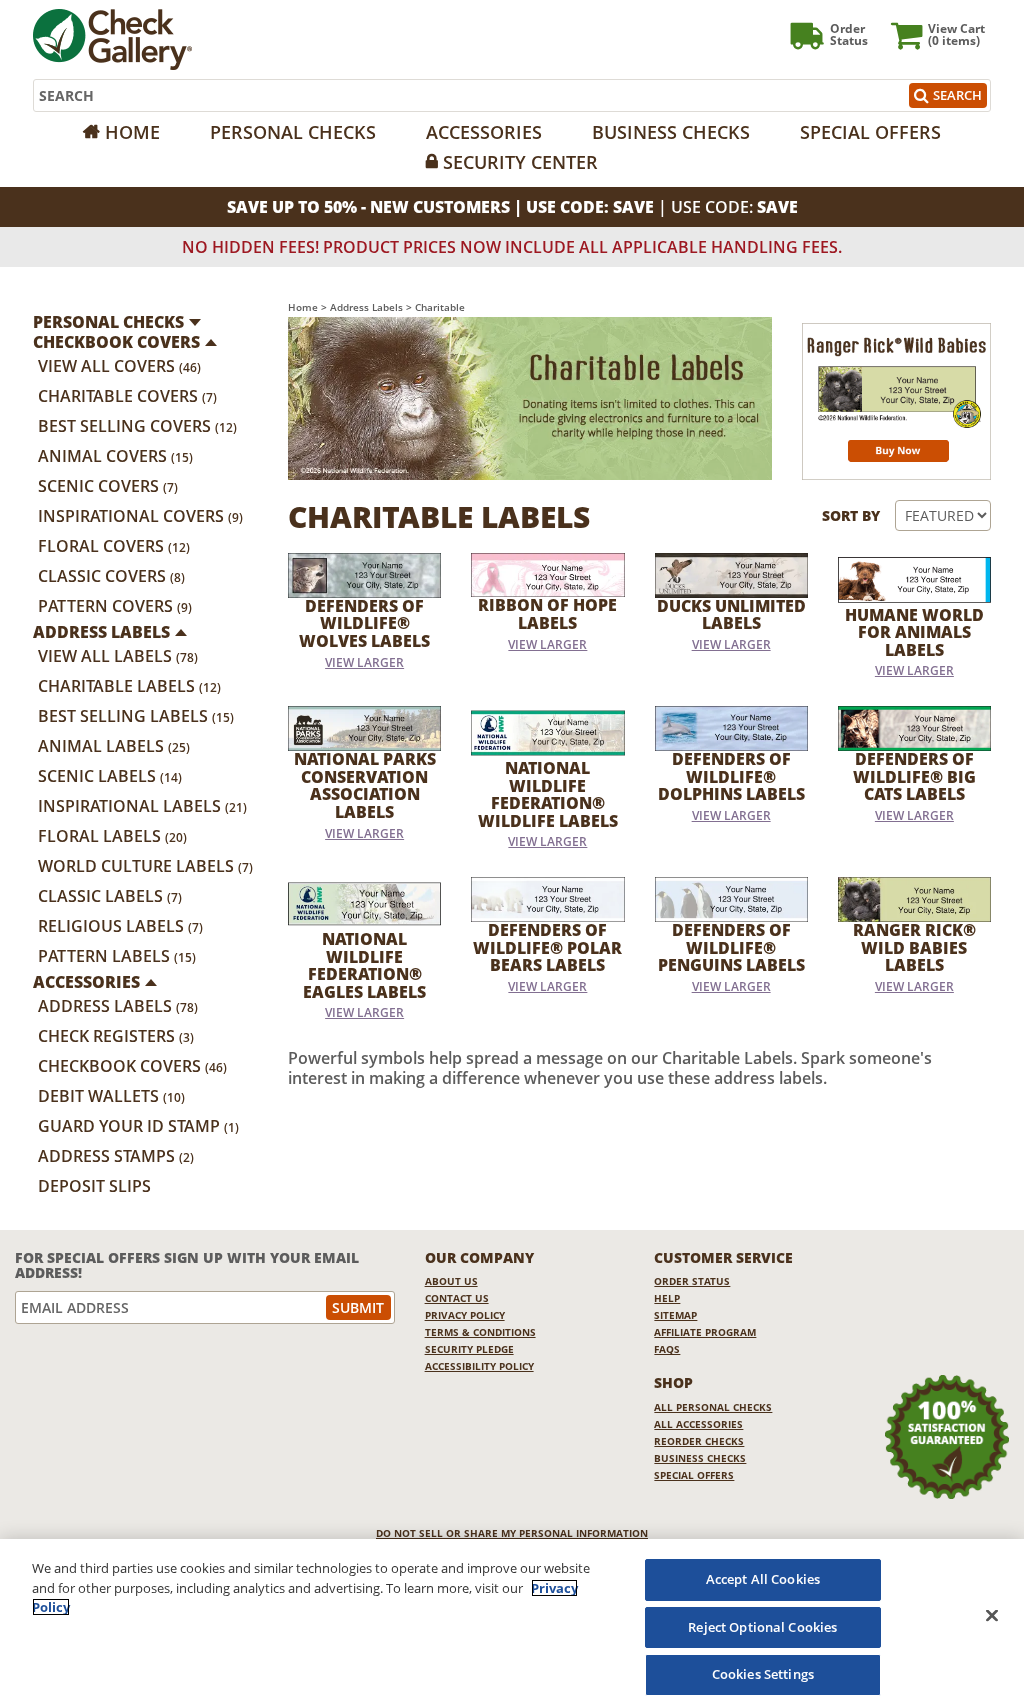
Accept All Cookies (763, 1579)
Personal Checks (293, 132)
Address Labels (118, 1006)
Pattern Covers (115, 606)
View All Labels (118, 656)
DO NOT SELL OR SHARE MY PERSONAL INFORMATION (512, 1533)
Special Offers (870, 132)
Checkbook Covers (132, 1066)
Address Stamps (116, 1156)
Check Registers (116, 1036)
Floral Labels (112, 836)
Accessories (484, 132)
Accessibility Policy (479, 1366)
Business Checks (671, 132)
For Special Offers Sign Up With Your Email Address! (187, 1265)
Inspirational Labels (142, 806)
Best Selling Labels (136, 716)
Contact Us (457, 1298)
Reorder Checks (699, 1441)
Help (667, 1298)
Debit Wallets (111, 1096)
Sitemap (675, 1315)
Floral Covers (114, 546)
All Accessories (698, 1424)
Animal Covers (115, 456)
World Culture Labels (145, 866)
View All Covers (119, 366)
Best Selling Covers (137, 426)
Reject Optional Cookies (762, 1627)
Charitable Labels (129, 686)
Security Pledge (469, 1349)
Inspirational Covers (140, 516)
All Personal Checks (713, 1407)
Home (132, 132)
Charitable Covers (127, 396)
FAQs (667, 1349)
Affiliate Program (705, 1332)
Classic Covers (111, 576)
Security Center (520, 162)
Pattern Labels (117, 956)
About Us (451, 1281)
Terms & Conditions (480, 1332)
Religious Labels (120, 926)
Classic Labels (110, 896)
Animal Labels (114, 746)
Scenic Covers (108, 486)
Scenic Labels (110, 776)
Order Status (692, 1281)
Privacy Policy (465, 1315)
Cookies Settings (763, 1674)
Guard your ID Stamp (138, 1126)
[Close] (992, 1615)
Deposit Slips (94, 1186)
